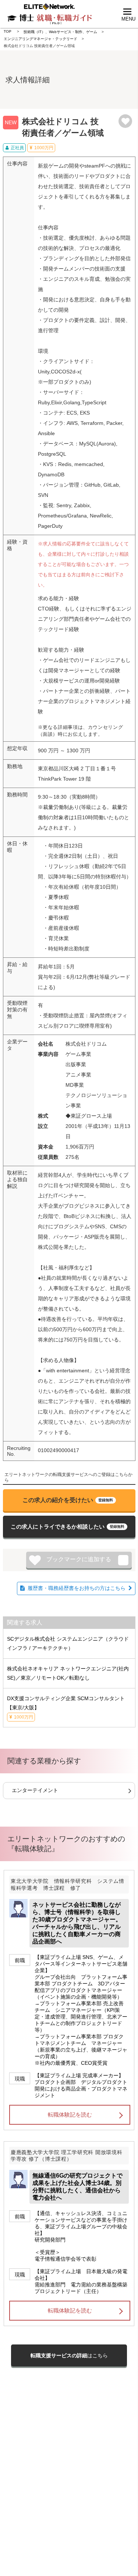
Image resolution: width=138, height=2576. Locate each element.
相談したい (68, 1527)
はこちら (69, 2355)
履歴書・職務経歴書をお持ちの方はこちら (77, 1588)
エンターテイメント (35, 1790)
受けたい (68, 1500)
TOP (8, 31)
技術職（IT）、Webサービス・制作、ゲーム (60, 32)
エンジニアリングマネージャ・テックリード (40, 39)
